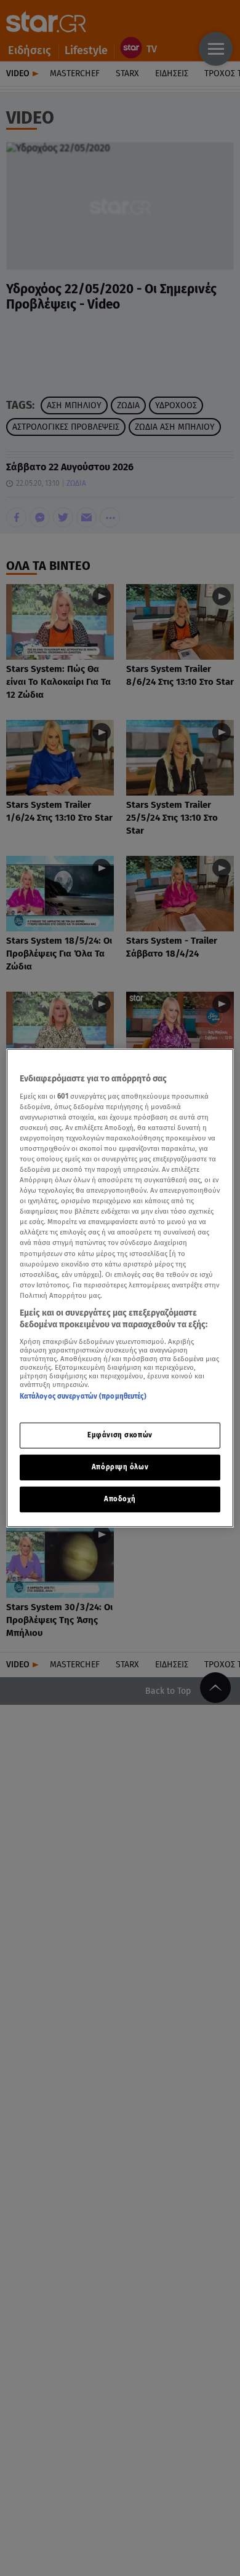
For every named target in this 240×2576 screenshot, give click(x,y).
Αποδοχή (120, 1499)
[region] (120, 1288)
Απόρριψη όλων (120, 1467)
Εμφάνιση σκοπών (120, 1435)
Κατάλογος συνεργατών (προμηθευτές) (83, 1396)
